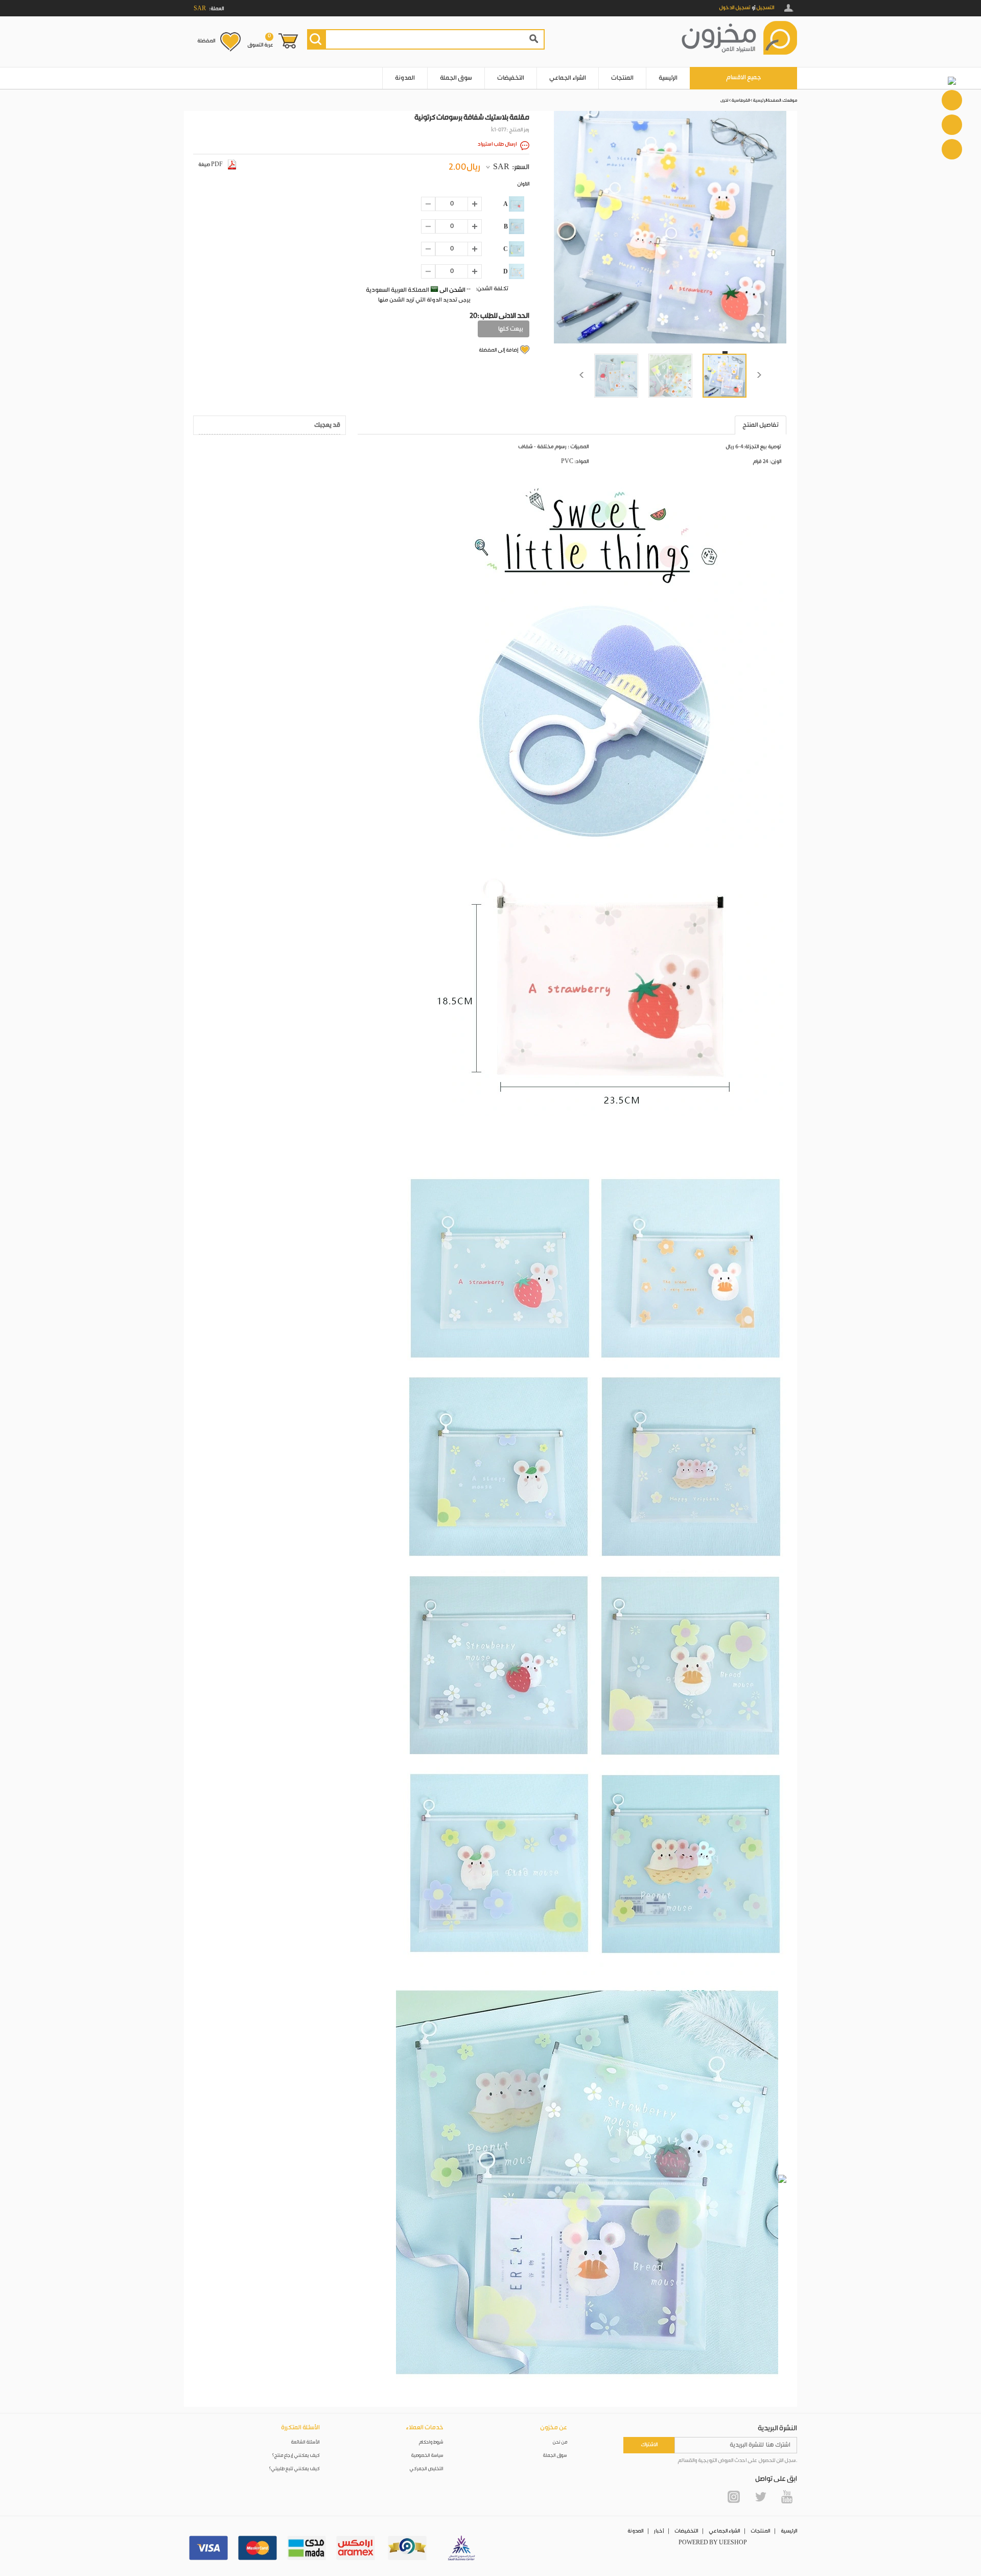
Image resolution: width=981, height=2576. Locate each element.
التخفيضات (511, 78)
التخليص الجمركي (427, 2469)
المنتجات (622, 78)
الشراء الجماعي (568, 78)
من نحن (560, 2442)
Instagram (734, 2497)
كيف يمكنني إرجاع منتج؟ (296, 2456)
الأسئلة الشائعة (306, 2442)
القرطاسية (741, 100)
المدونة (405, 78)
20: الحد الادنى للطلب (499, 316)
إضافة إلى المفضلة (498, 350)
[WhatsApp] (952, 100)
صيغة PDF (211, 165)
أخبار (659, 2531)
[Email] (952, 125)
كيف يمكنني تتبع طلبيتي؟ (294, 2469)
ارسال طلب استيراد (497, 144)
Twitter (760, 2497)
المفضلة (206, 41)
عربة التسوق (260, 40)
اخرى (724, 100)
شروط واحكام (431, 2442)
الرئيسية (668, 78)
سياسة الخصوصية (427, 2456)
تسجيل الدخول (735, 8)
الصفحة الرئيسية (767, 100)
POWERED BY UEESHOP (713, 2543)
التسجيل (765, 8)
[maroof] (407, 2548)
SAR (501, 167)
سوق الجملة (456, 78)
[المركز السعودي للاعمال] (461, 2548)
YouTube (787, 2497)
